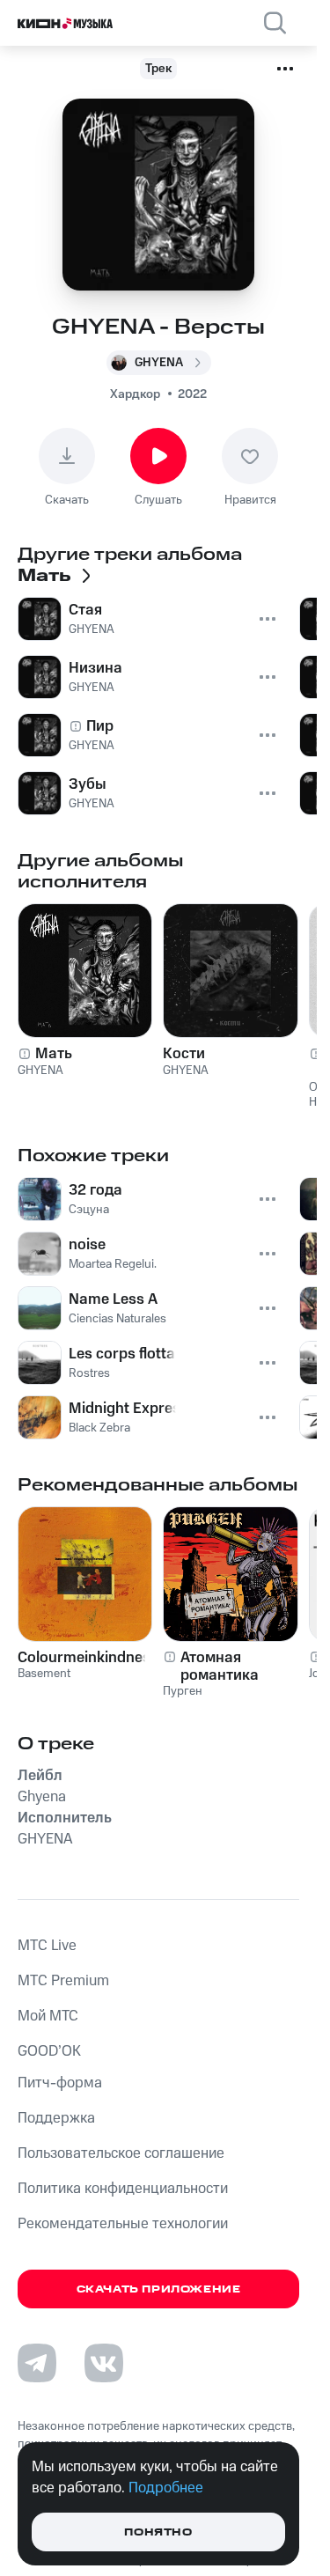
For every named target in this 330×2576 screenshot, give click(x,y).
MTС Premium (63, 1981)
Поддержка (56, 2118)
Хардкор (135, 394)
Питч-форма (60, 2083)
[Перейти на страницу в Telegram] (37, 2363)
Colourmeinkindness (85, 1658)
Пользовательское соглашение (121, 2153)
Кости (184, 1054)
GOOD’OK (49, 2051)
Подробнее (166, 2488)
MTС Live (47, 1946)
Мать (54, 1054)
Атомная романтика (220, 1667)
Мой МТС (48, 2016)
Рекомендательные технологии (123, 2224)
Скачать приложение (159, 2289)
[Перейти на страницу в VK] (104, 2363)
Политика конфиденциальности (123, 2189)
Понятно (158, 2532)
